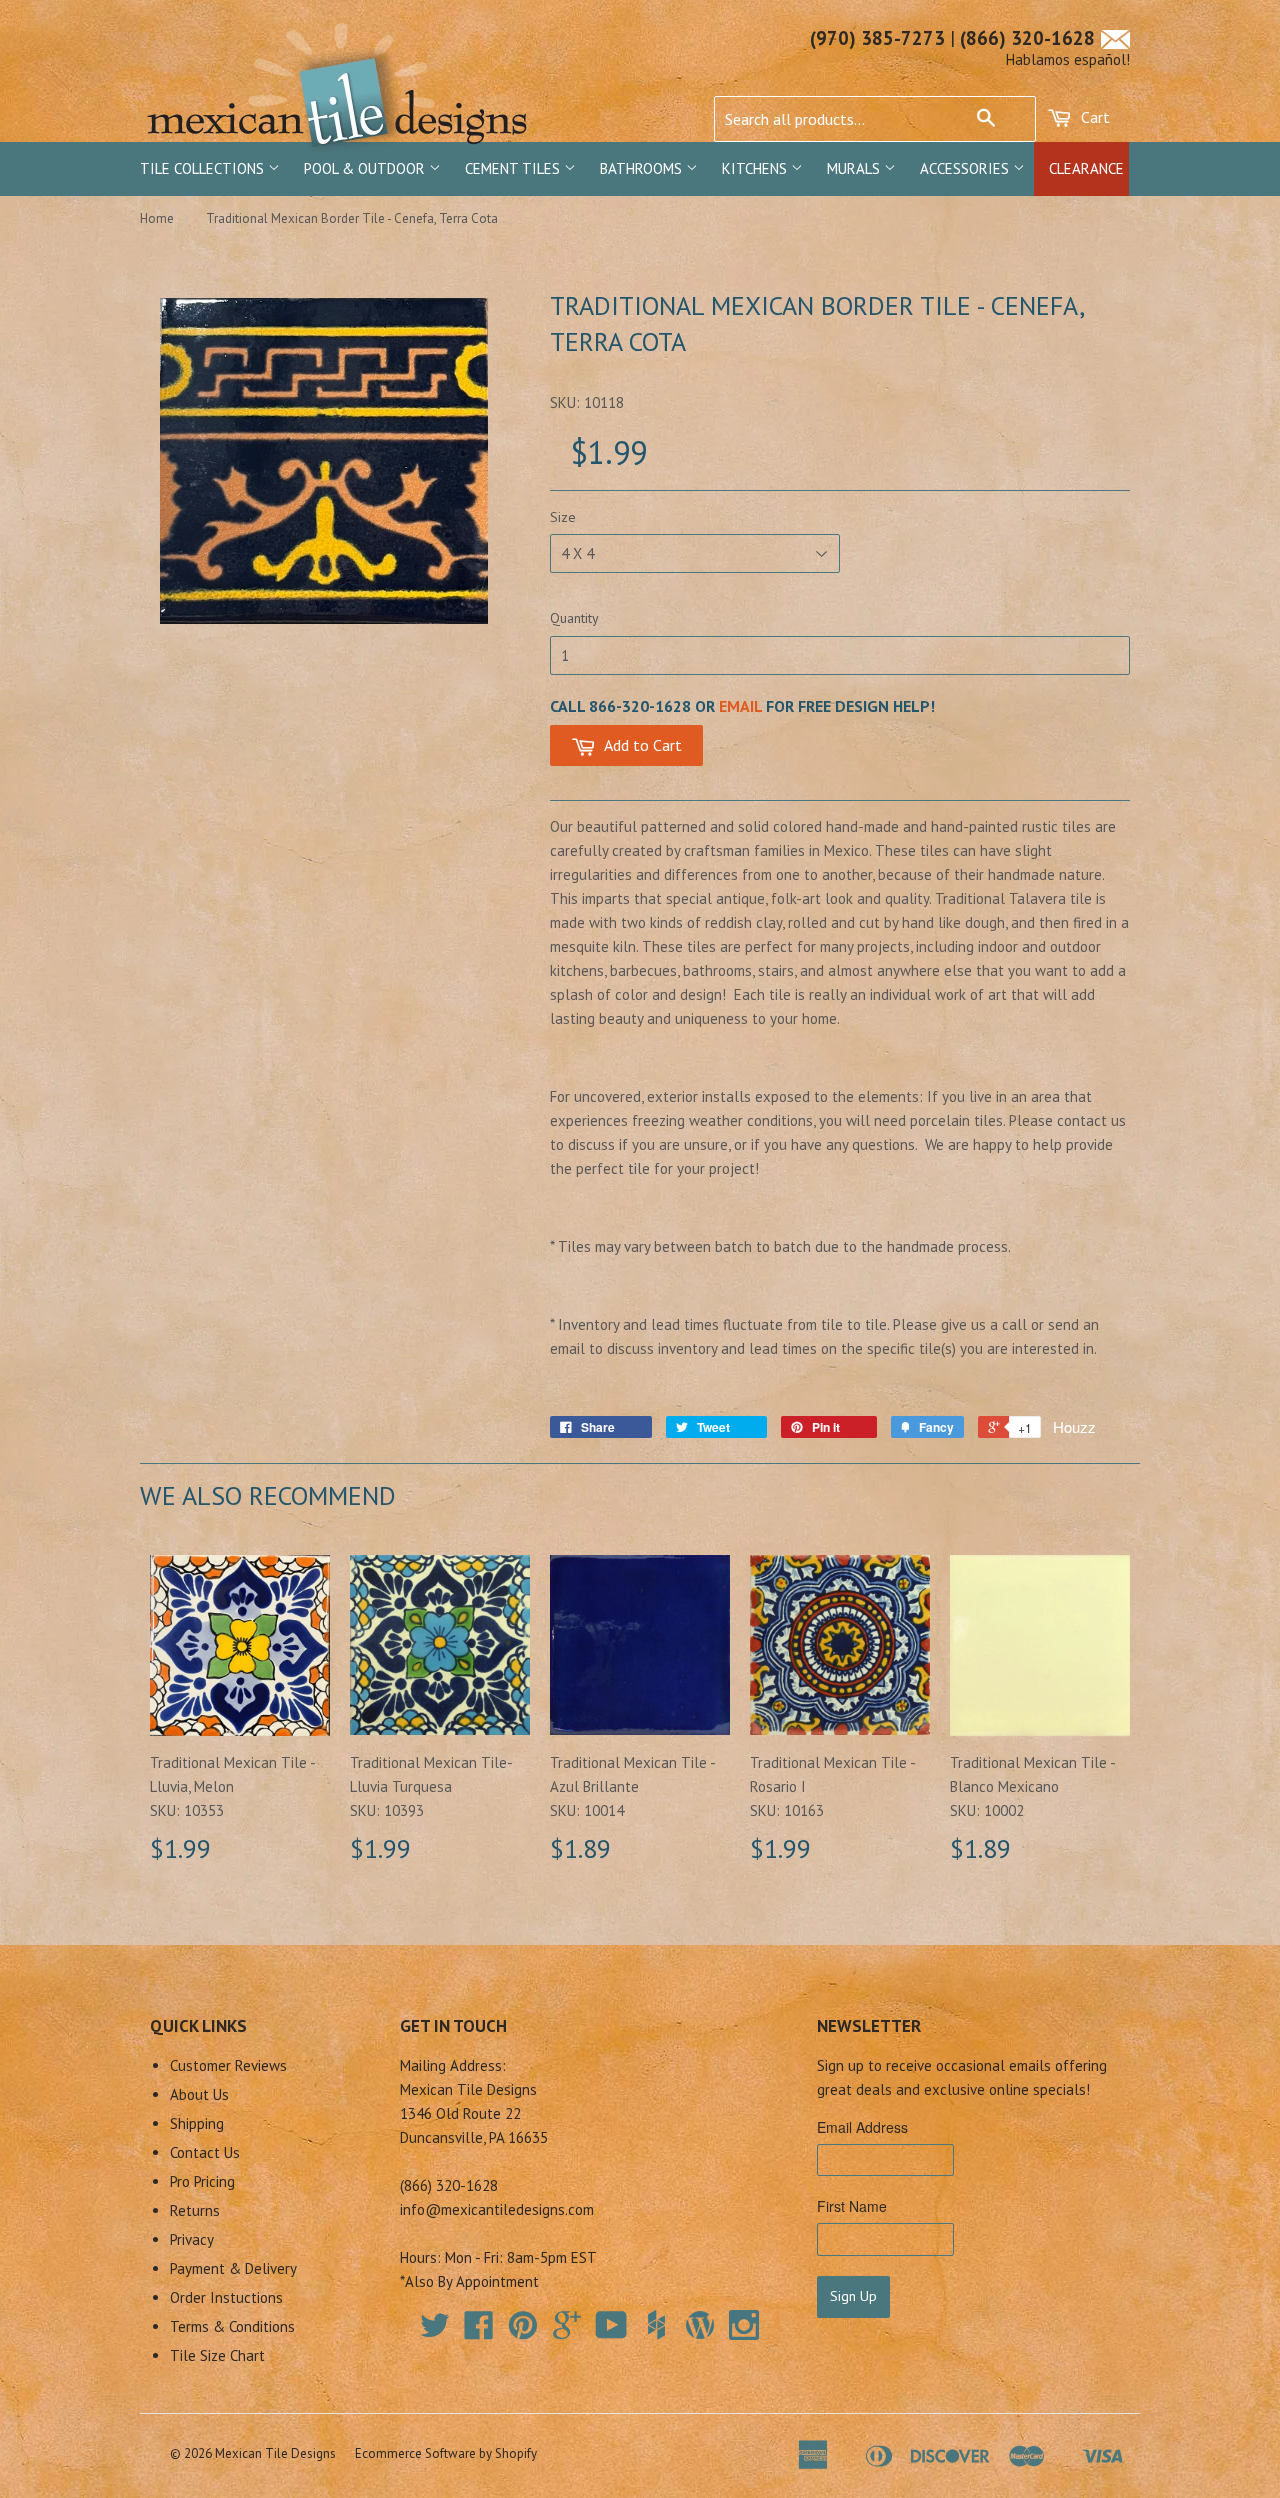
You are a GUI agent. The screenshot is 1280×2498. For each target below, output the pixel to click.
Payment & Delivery (233, 2268)
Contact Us (205, 2152)
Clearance (1086, 168)
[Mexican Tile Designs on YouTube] (611, 2331)
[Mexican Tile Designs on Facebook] (479, 2331)
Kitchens (756, 168)
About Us (199, 2094)
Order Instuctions (226, 2297)
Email (740, 706)
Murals (855, 168)
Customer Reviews (228, 2065)
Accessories (966, 168)
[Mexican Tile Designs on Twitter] (435, 2331)
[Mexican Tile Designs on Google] (567, 2331)
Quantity (574, 618)
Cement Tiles (514, 168)
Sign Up (853, 2296)
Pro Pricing (202, 2181)
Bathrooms (643, 168)
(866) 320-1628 (1027, 38)
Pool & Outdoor (366, 168)
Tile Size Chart (217, 2355)
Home (157, 218)
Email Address (862, 2127)
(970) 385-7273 (877, 38)
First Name (852, 2206)
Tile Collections (204, 168)
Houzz (1074, 1426)
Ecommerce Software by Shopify (446, 2453)
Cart (1093, 117)
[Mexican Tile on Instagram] (744, 2325)
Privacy (192, 2239)
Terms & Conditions (232, 2326)
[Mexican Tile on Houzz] (656, 2325)
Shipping (197, 2123)
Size (563, 517)
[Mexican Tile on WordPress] (700, 2325)
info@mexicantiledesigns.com (497, 2209)
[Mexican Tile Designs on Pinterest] (523, 2331)
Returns (195, 2210)
